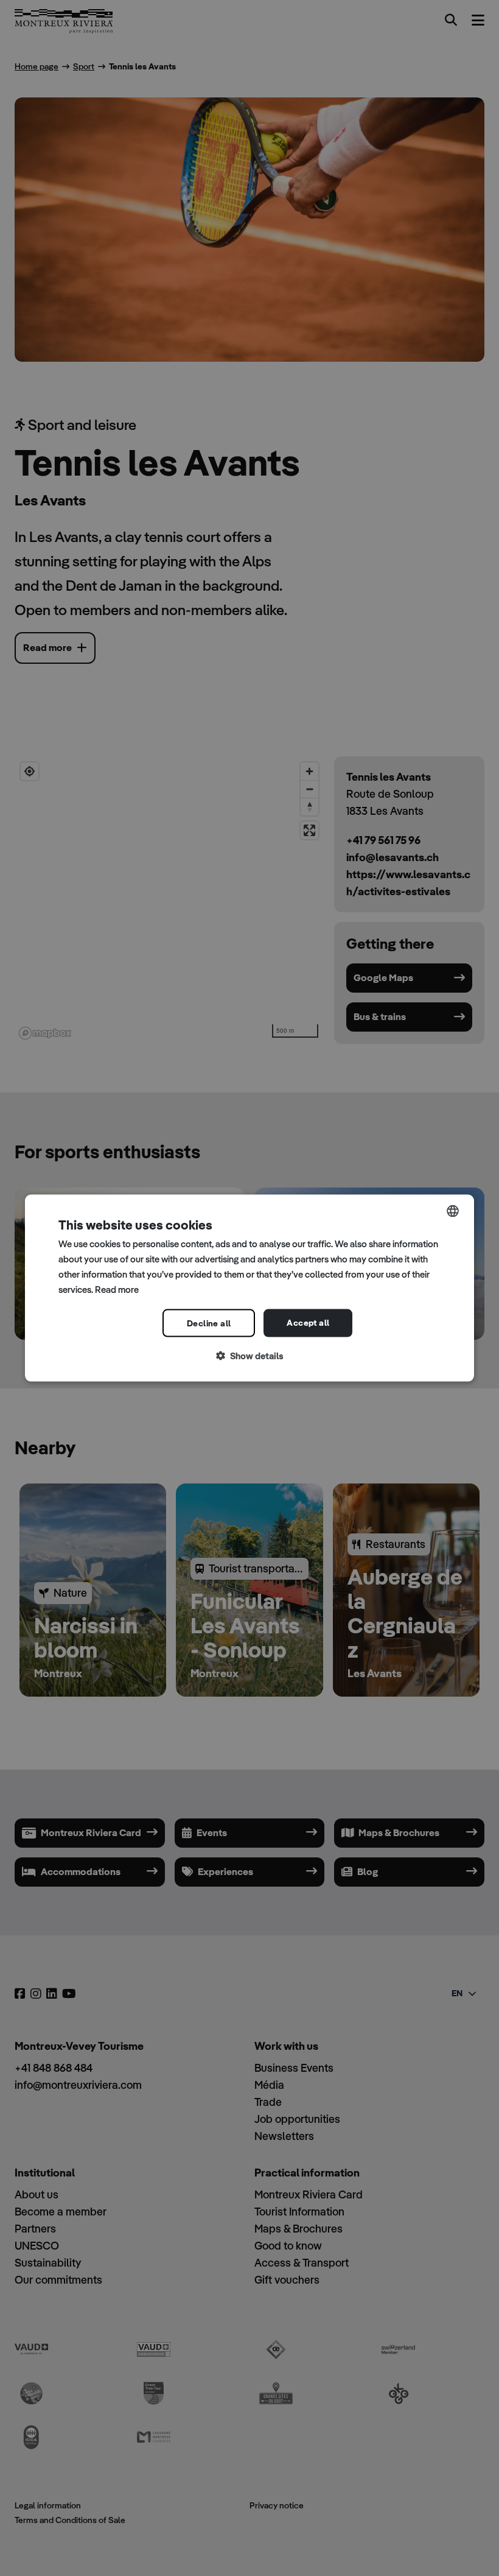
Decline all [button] (209, 1323)
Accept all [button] (308, 1323)
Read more (117, 1289)
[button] (249, 1357)
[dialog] (249, 1288)
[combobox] (453, 1211)
